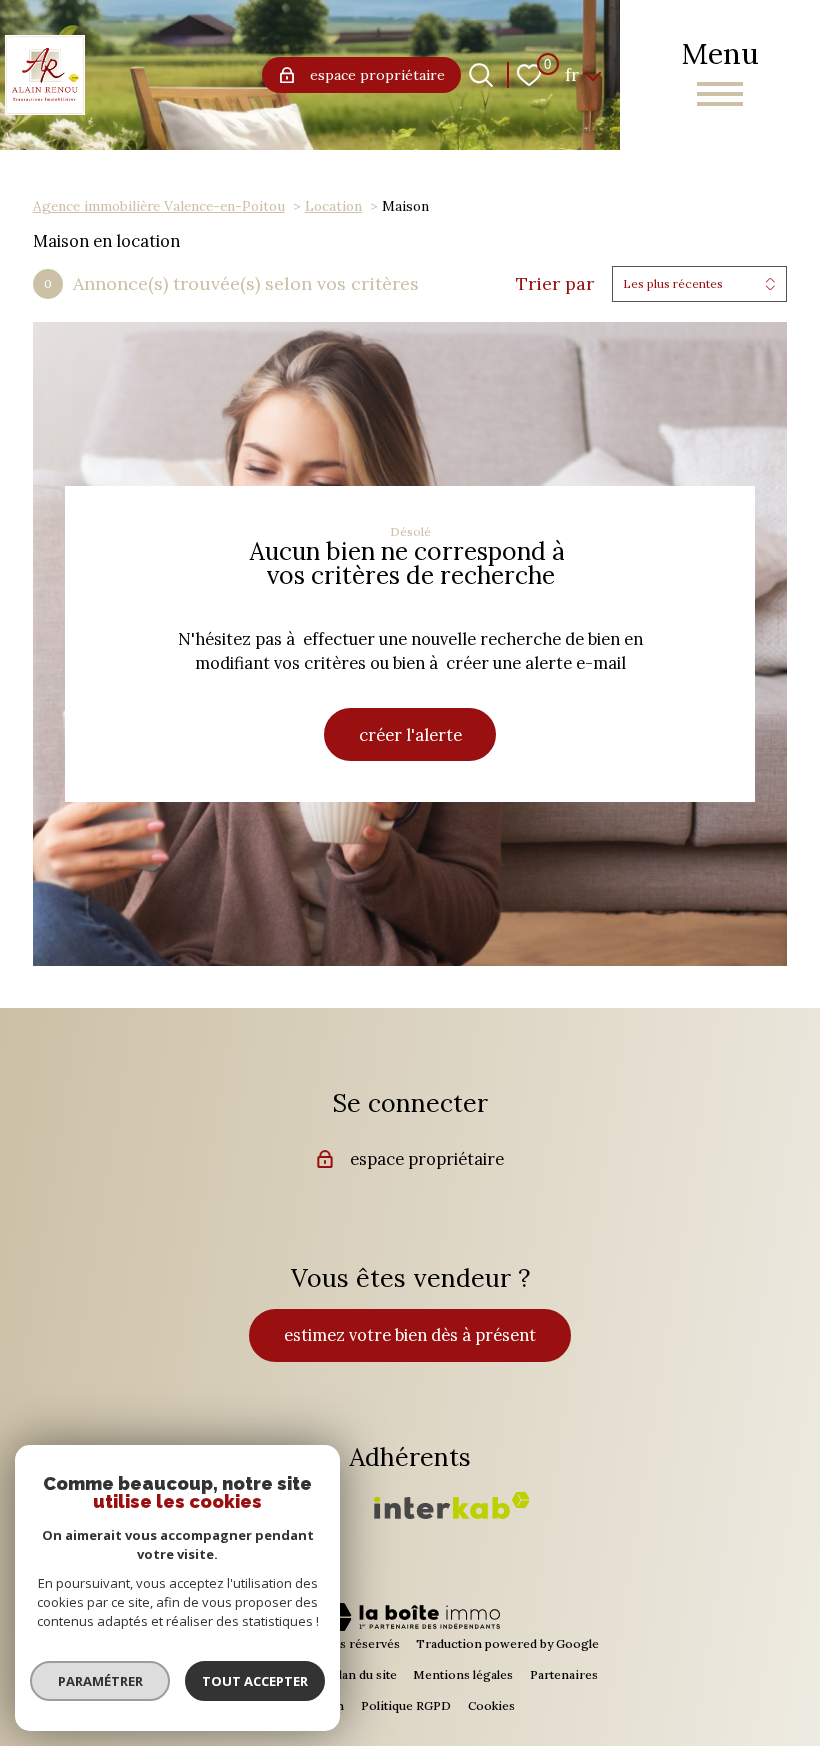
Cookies (491, 1705)
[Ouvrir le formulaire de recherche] (481, 75)
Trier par (555, 284)
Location (333, 206)
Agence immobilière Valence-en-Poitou (159, 206)
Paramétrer (100, 1681)
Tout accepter (255, 1681)
